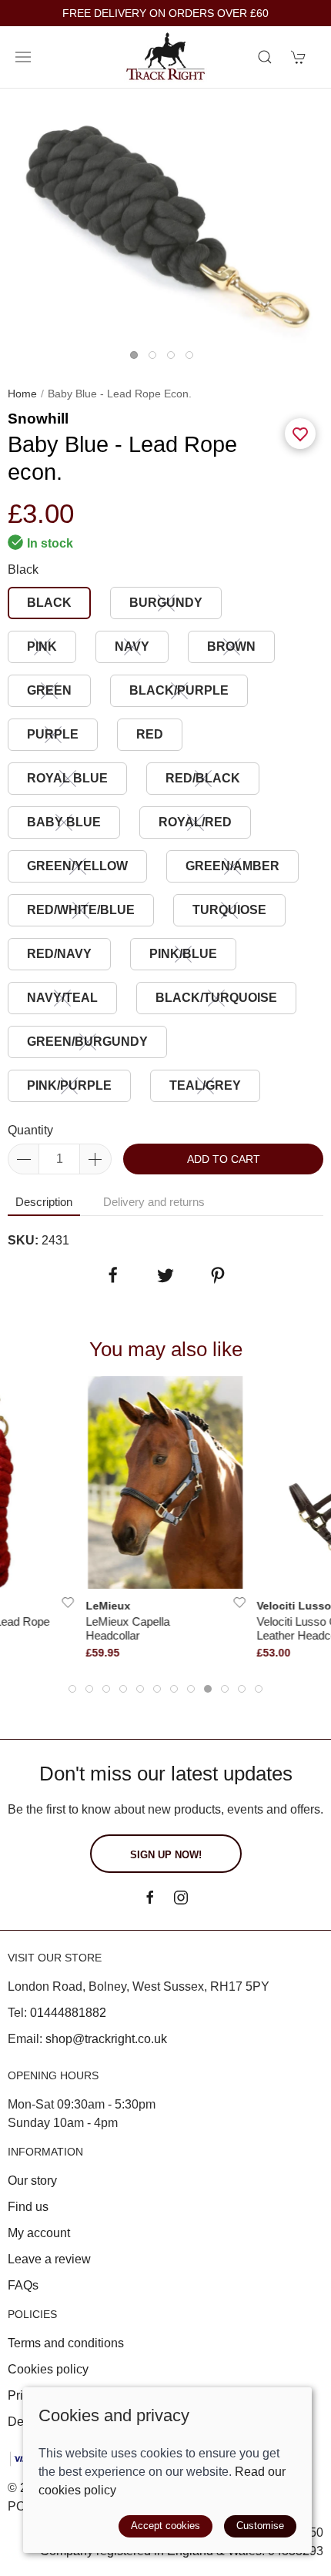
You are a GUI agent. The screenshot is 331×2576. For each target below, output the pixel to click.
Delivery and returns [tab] (154, 1202)
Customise (260, 2526)
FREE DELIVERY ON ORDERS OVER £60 (165, 13)
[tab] (72, 1689)
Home (22, 394)
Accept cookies (165, 2526)
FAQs (23, 2285)
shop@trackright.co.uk (106, 2039)
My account (39, 2233)
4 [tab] (193, 359)
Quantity (30, 1130)
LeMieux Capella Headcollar (127, 1628)
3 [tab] (175, 359)
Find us (28, 2207)
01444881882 (68, 2013)
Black (23, 569)
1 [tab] (138, 359)
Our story (32, 2181)
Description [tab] (44, 1202)
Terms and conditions (66, 2343)
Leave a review (49, 2259)
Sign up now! (166, 1855)
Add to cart (224, 1159)
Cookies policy (48, 2369)
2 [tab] (156, 359)
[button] (23, 57)
